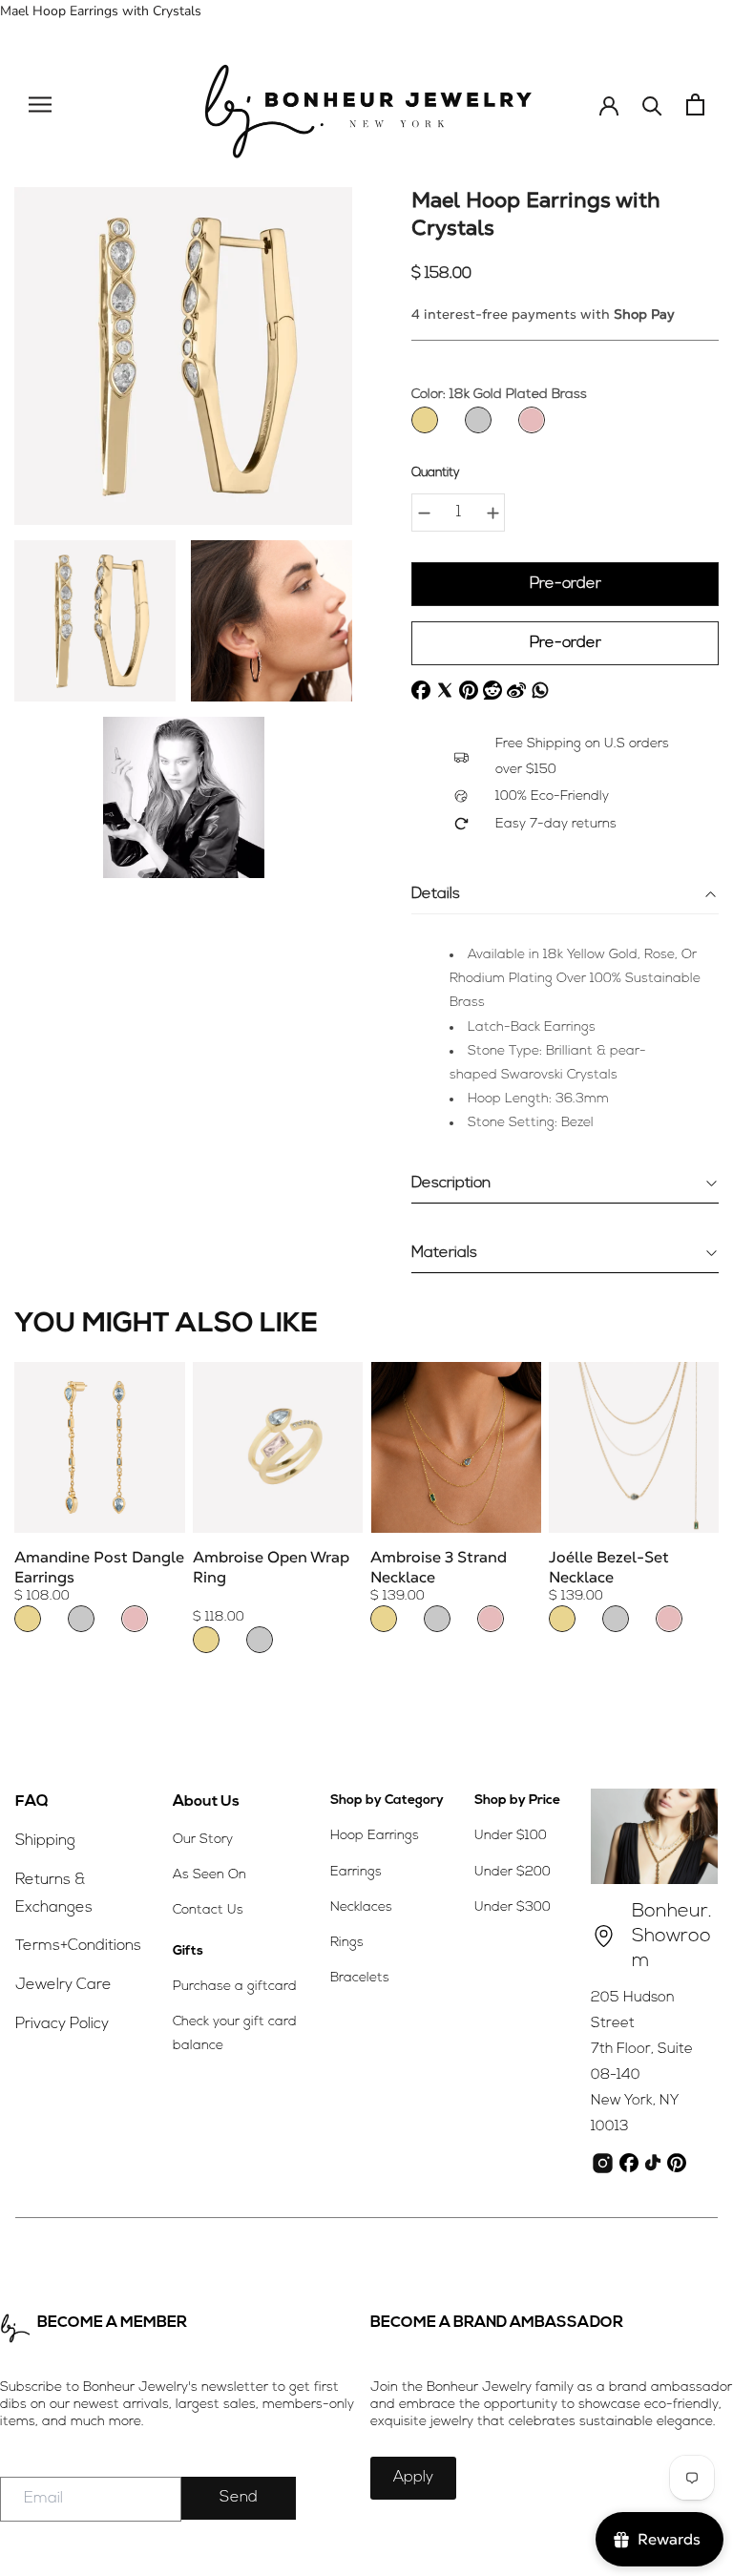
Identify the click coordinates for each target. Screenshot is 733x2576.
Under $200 (513, 1872)
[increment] (492, 513)
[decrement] (424, 513)
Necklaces (361, 1907)
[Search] (652, 105)
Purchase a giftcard (235, 1987)
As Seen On (209, 1875)
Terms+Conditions (78, 1946)
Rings (347, 1943)
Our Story (203, 1840)
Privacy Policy (62, 2024)
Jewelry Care (63, 1985)
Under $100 (511, 1836)
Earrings (356, 1872)
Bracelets (360, 1978)
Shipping (45, 1841)
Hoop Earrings (375, 1836)
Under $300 (513, 1907)
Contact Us (208, 1910)
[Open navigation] (40, 105)
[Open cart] (695, 105)
